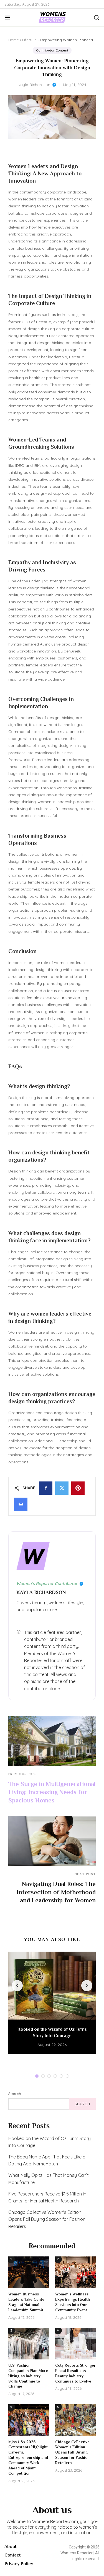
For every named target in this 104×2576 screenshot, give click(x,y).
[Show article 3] (49, 2076)
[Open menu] (10, 18)
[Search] (94, 18)
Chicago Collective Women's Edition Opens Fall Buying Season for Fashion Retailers (47, 2219)
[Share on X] (62, 1488)
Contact (12, 2555)
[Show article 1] (37, 2076)
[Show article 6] (67, 2076)
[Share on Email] (21, 1504)
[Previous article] (17, 1986)
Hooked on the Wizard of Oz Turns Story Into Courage (50, 2142)
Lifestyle (29, 40)
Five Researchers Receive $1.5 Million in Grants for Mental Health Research (47, 2197)
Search (15, 2094)
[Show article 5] (61, 2076)
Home (14, 40)
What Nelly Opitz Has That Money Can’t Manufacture (49, 2179)
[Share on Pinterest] (78, 1488)
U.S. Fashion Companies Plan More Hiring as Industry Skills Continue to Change (28, 2376)
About (10, 2546)
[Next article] (87, 1986)
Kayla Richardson (34, 85)
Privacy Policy (19, 2564)
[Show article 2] (43, 2076)
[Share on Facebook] (46, 1488)
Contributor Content (52, 50)
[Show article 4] (55, 2076)
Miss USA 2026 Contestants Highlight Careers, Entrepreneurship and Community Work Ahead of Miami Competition (28, 2458)
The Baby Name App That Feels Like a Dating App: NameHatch (47, 2160)
